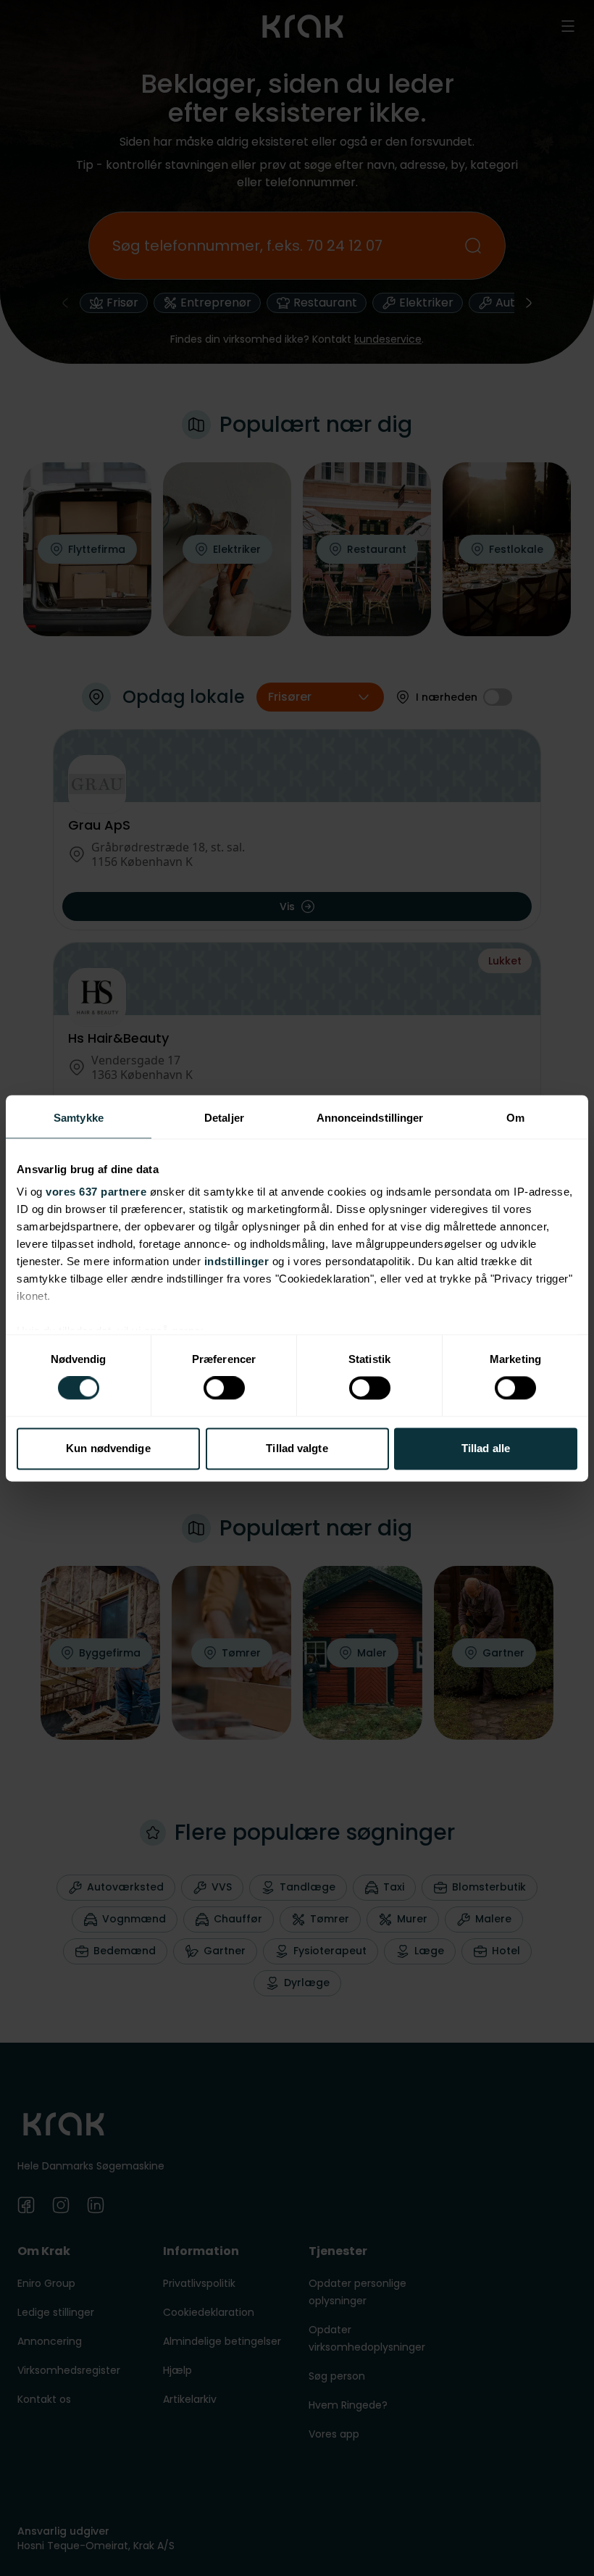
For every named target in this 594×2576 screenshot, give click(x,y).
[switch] (224, 1388)
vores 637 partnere (96, 1192)
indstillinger (237, 1261)
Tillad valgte (297, 1448)
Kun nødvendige (108, 1448)
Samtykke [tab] (79, 1118)
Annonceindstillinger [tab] (370, 1118)
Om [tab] (515, 1118)
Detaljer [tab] (224, 1118)
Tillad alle (486, 1448)
